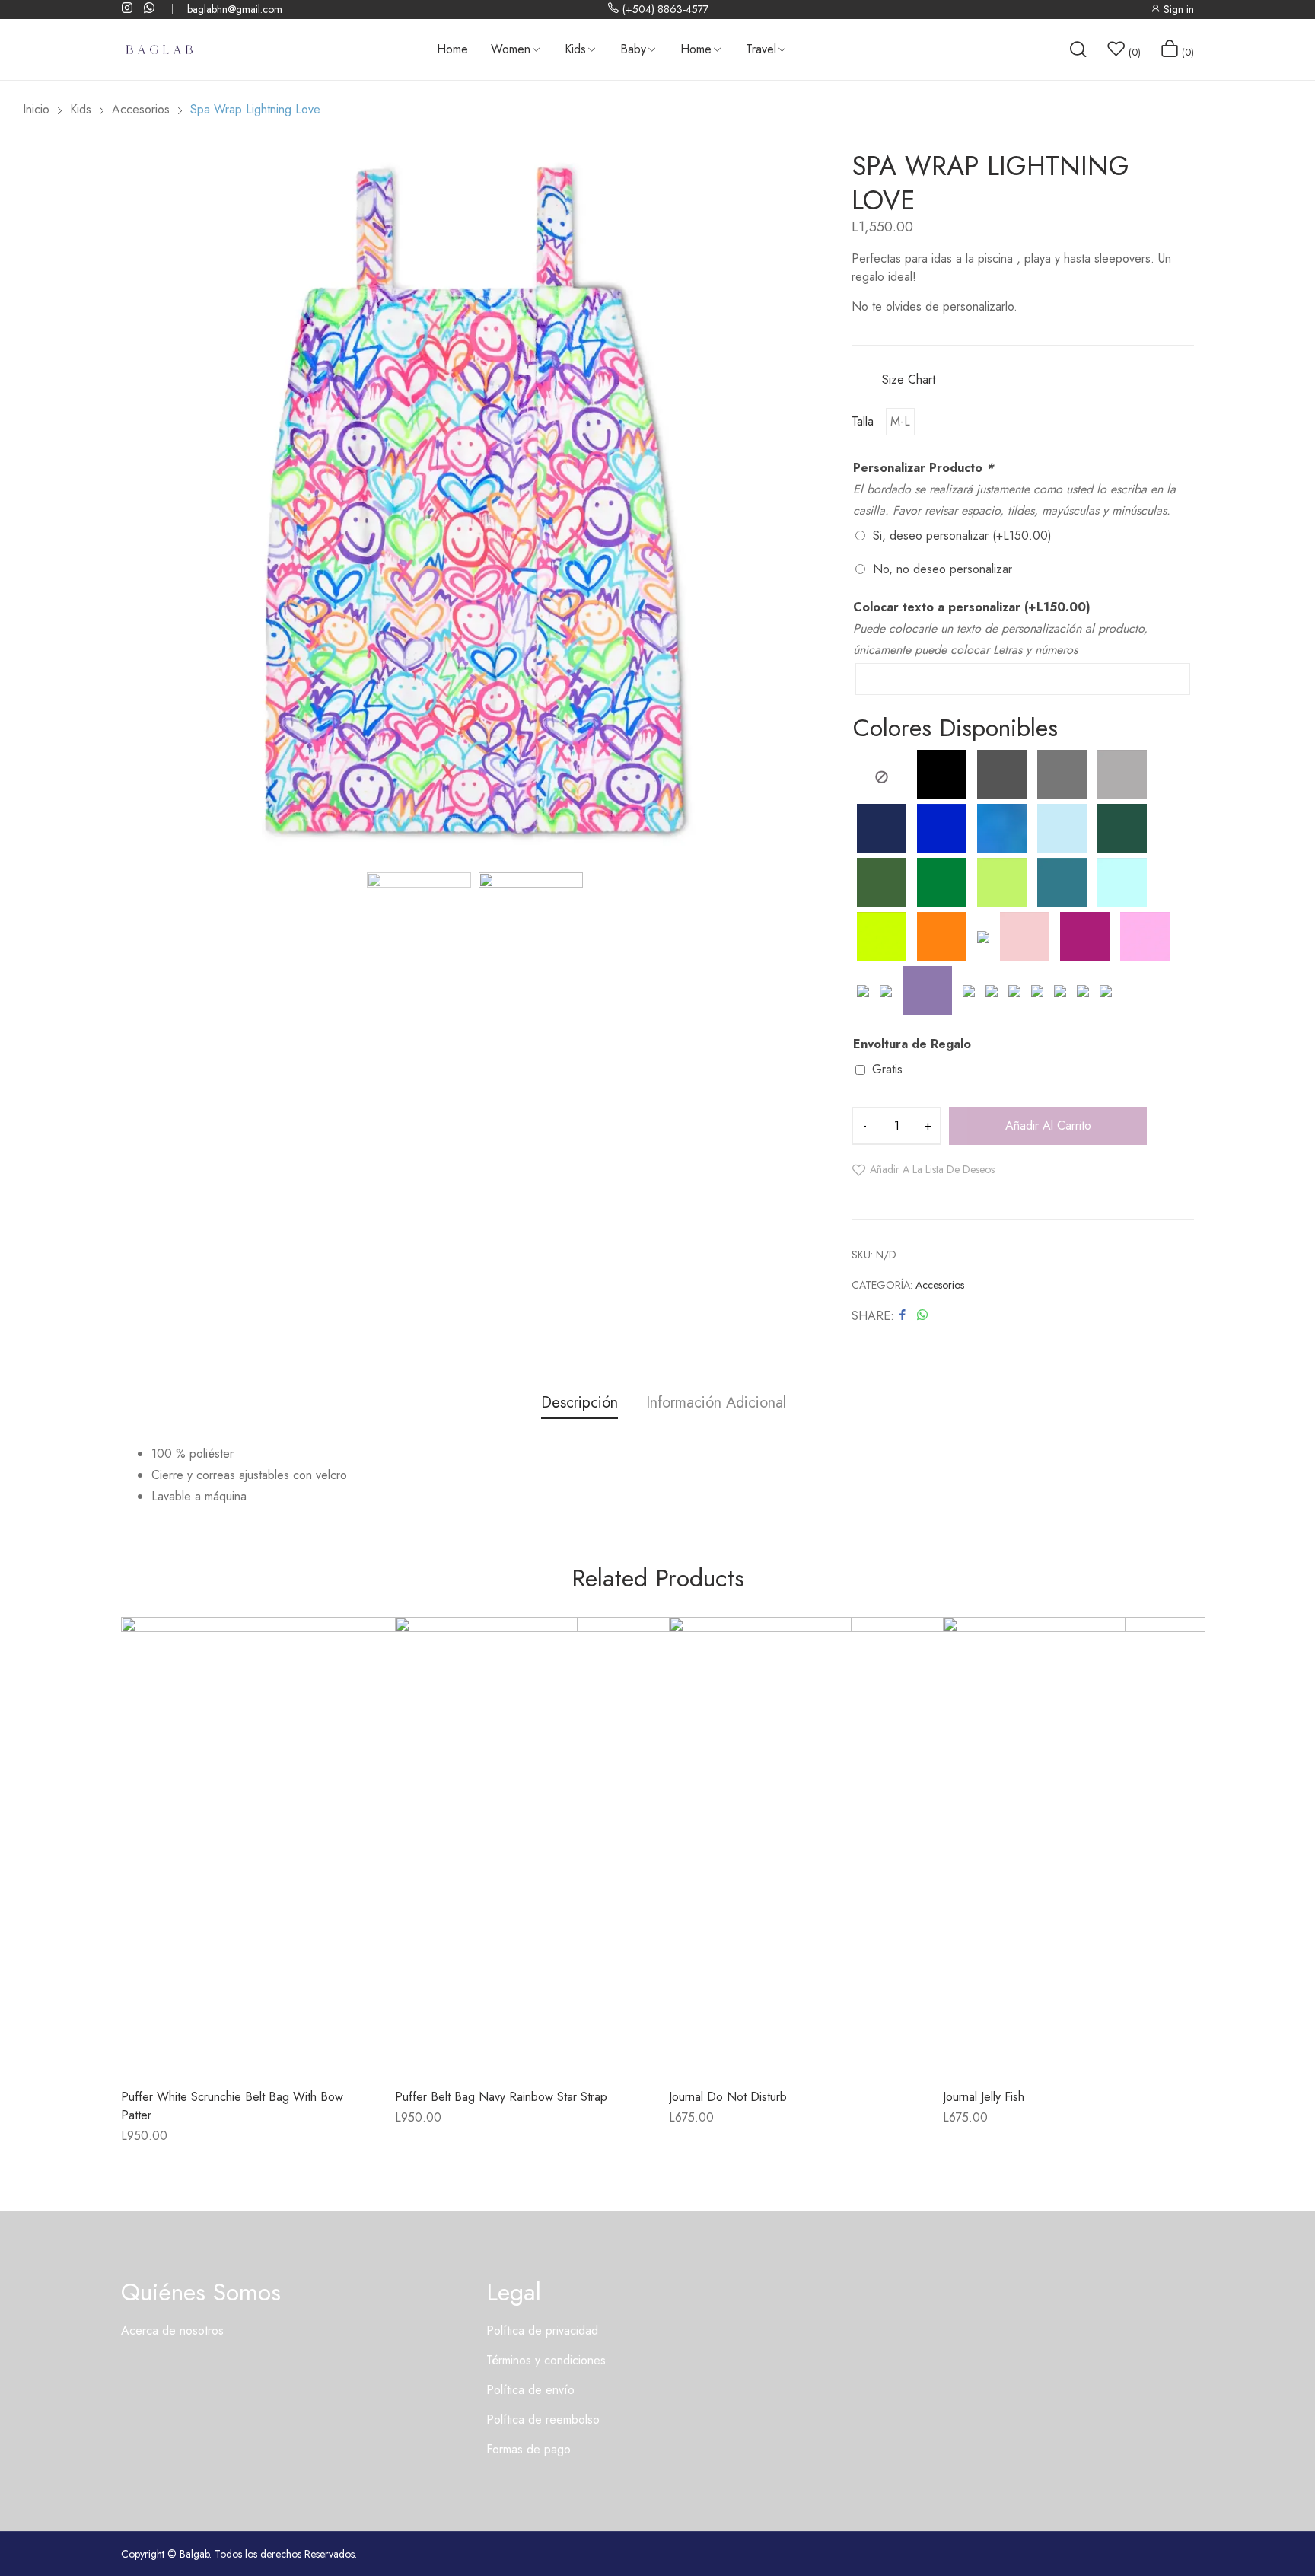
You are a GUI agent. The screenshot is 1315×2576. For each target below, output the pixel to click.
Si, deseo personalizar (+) (962, 536)
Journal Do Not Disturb (728, 2097)
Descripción (579, 1403)
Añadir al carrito (1048, 1125)
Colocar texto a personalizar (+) (972, 607)
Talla (863, 422)
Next (817, 503)
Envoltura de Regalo (912, 1044)
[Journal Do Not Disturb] (897, 1845)
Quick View (288, 2042)
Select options (205, 2042)
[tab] (579, 1405)
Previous (132, 503)
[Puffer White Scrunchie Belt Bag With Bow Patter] (349, 1845)
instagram (128, 8)
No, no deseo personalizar (942, 569)
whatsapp (150, 8)
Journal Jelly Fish (984, 2097)
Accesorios (940, 1285)
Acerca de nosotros (172, 2331)
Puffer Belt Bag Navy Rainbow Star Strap (501, 2097)
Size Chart (909, 379)
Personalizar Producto (923, 468)
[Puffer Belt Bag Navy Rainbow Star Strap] (623, 1845)
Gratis (887, 1069)
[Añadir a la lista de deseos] (247, 2042)
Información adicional (716, 1403)
